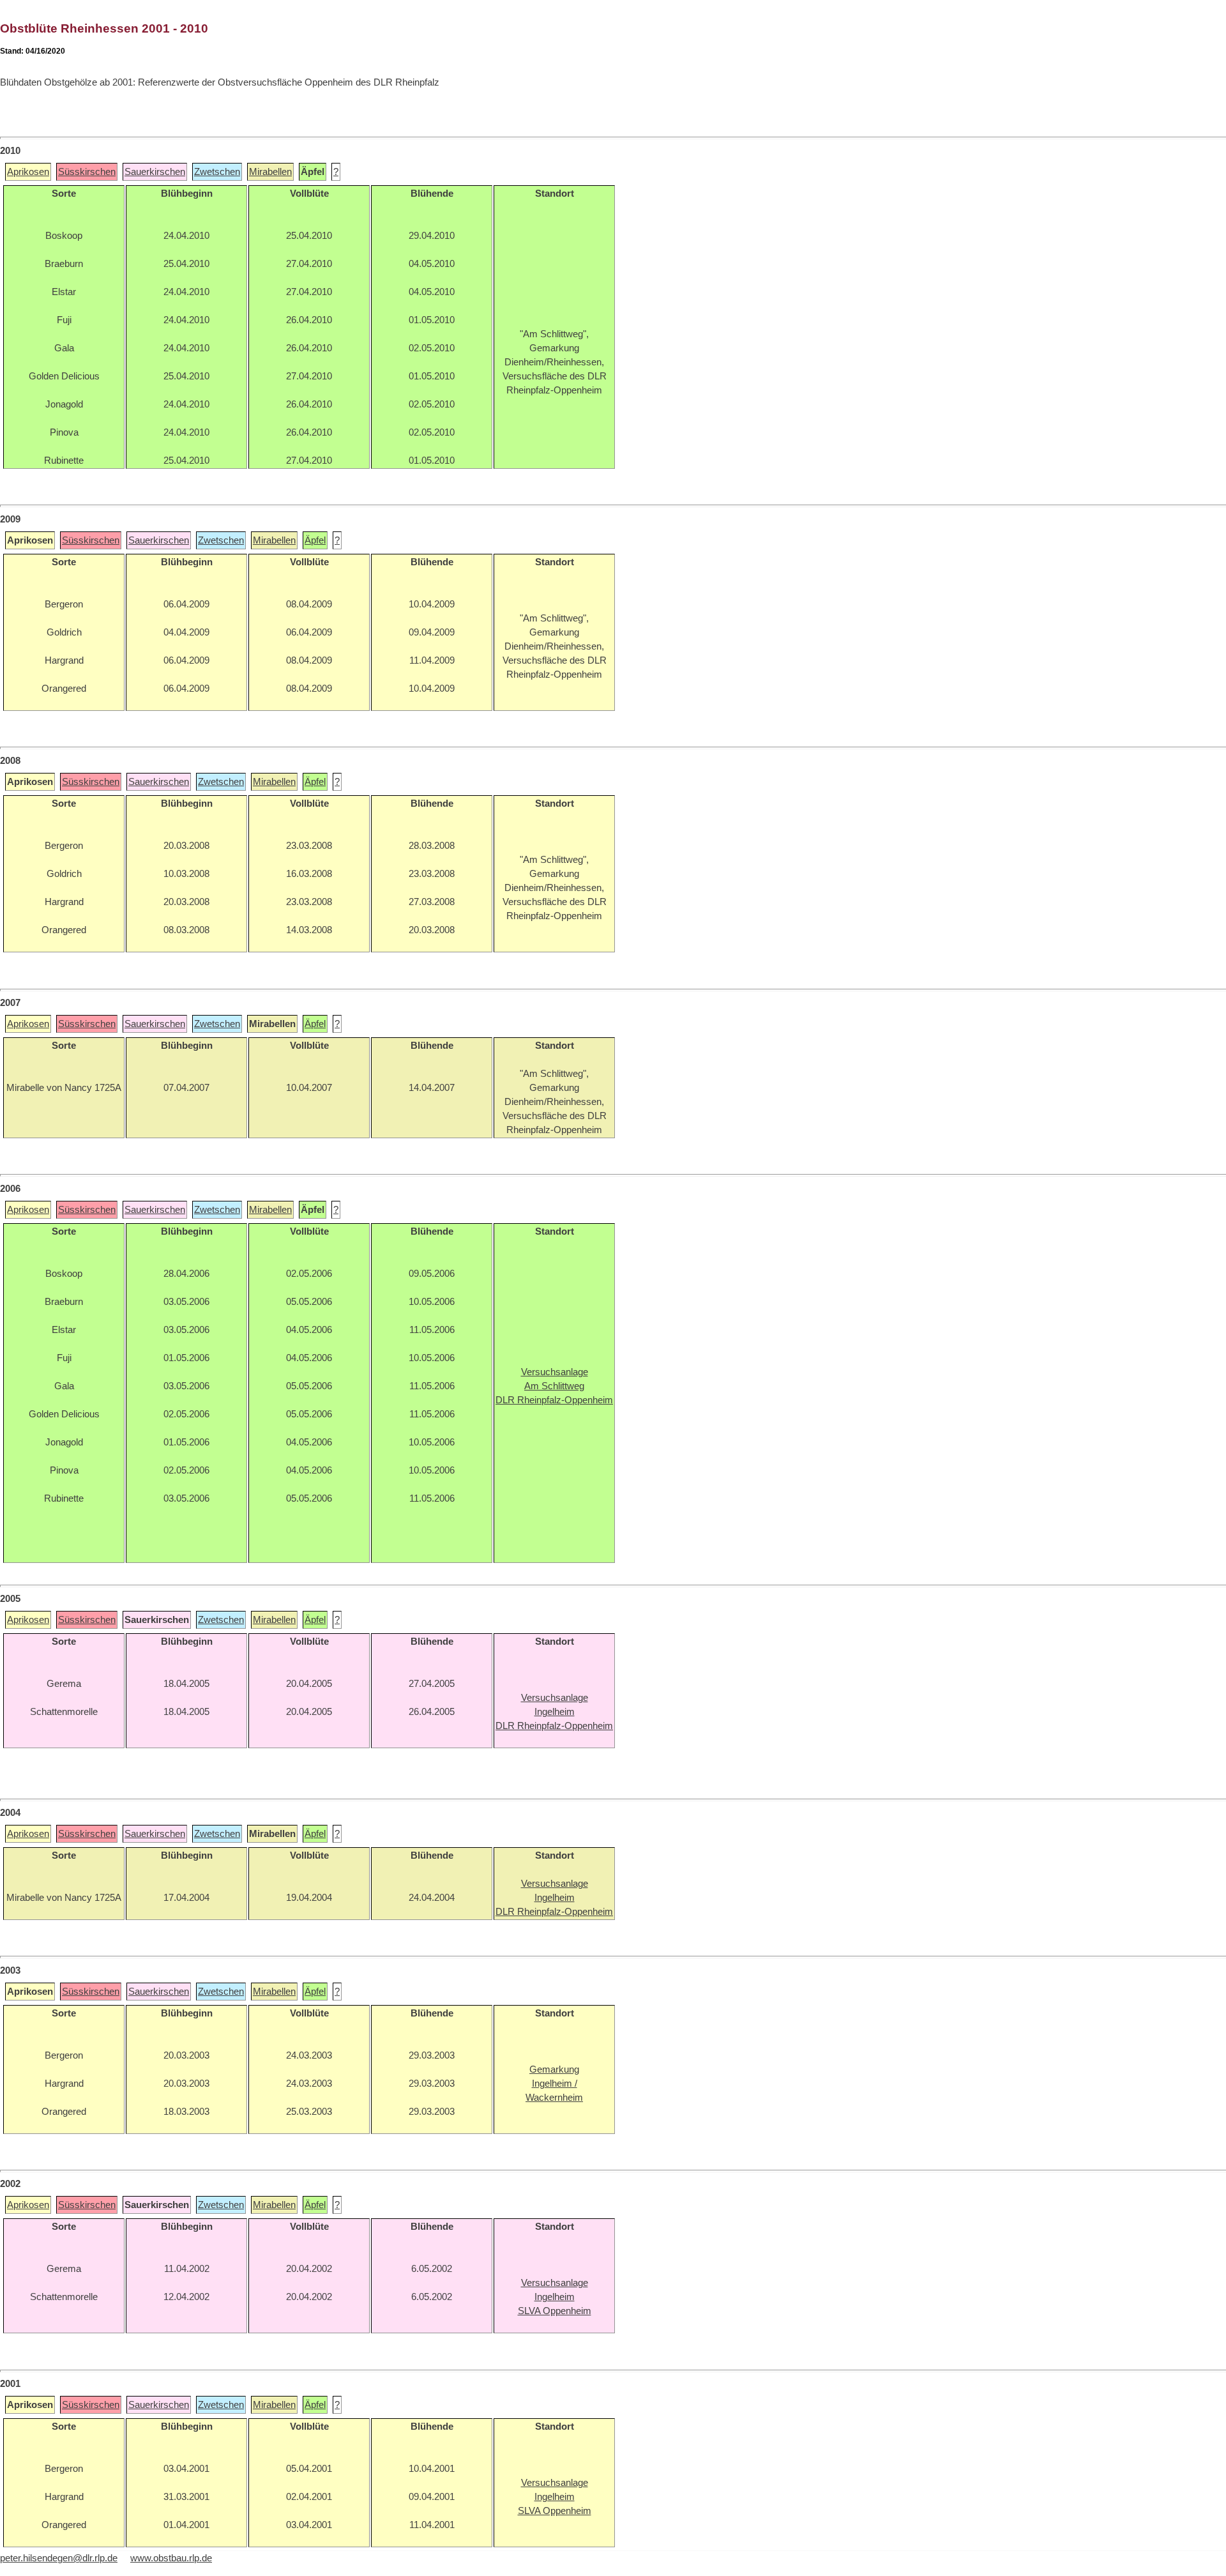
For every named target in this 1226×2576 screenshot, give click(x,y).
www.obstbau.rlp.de (171, 2558)
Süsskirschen (87, 172)
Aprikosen (28, 172)
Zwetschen (217, 172)
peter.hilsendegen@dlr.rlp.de (59, 2558)
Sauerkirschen (155, 172)
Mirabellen (270, 172)
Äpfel (315, 540)
